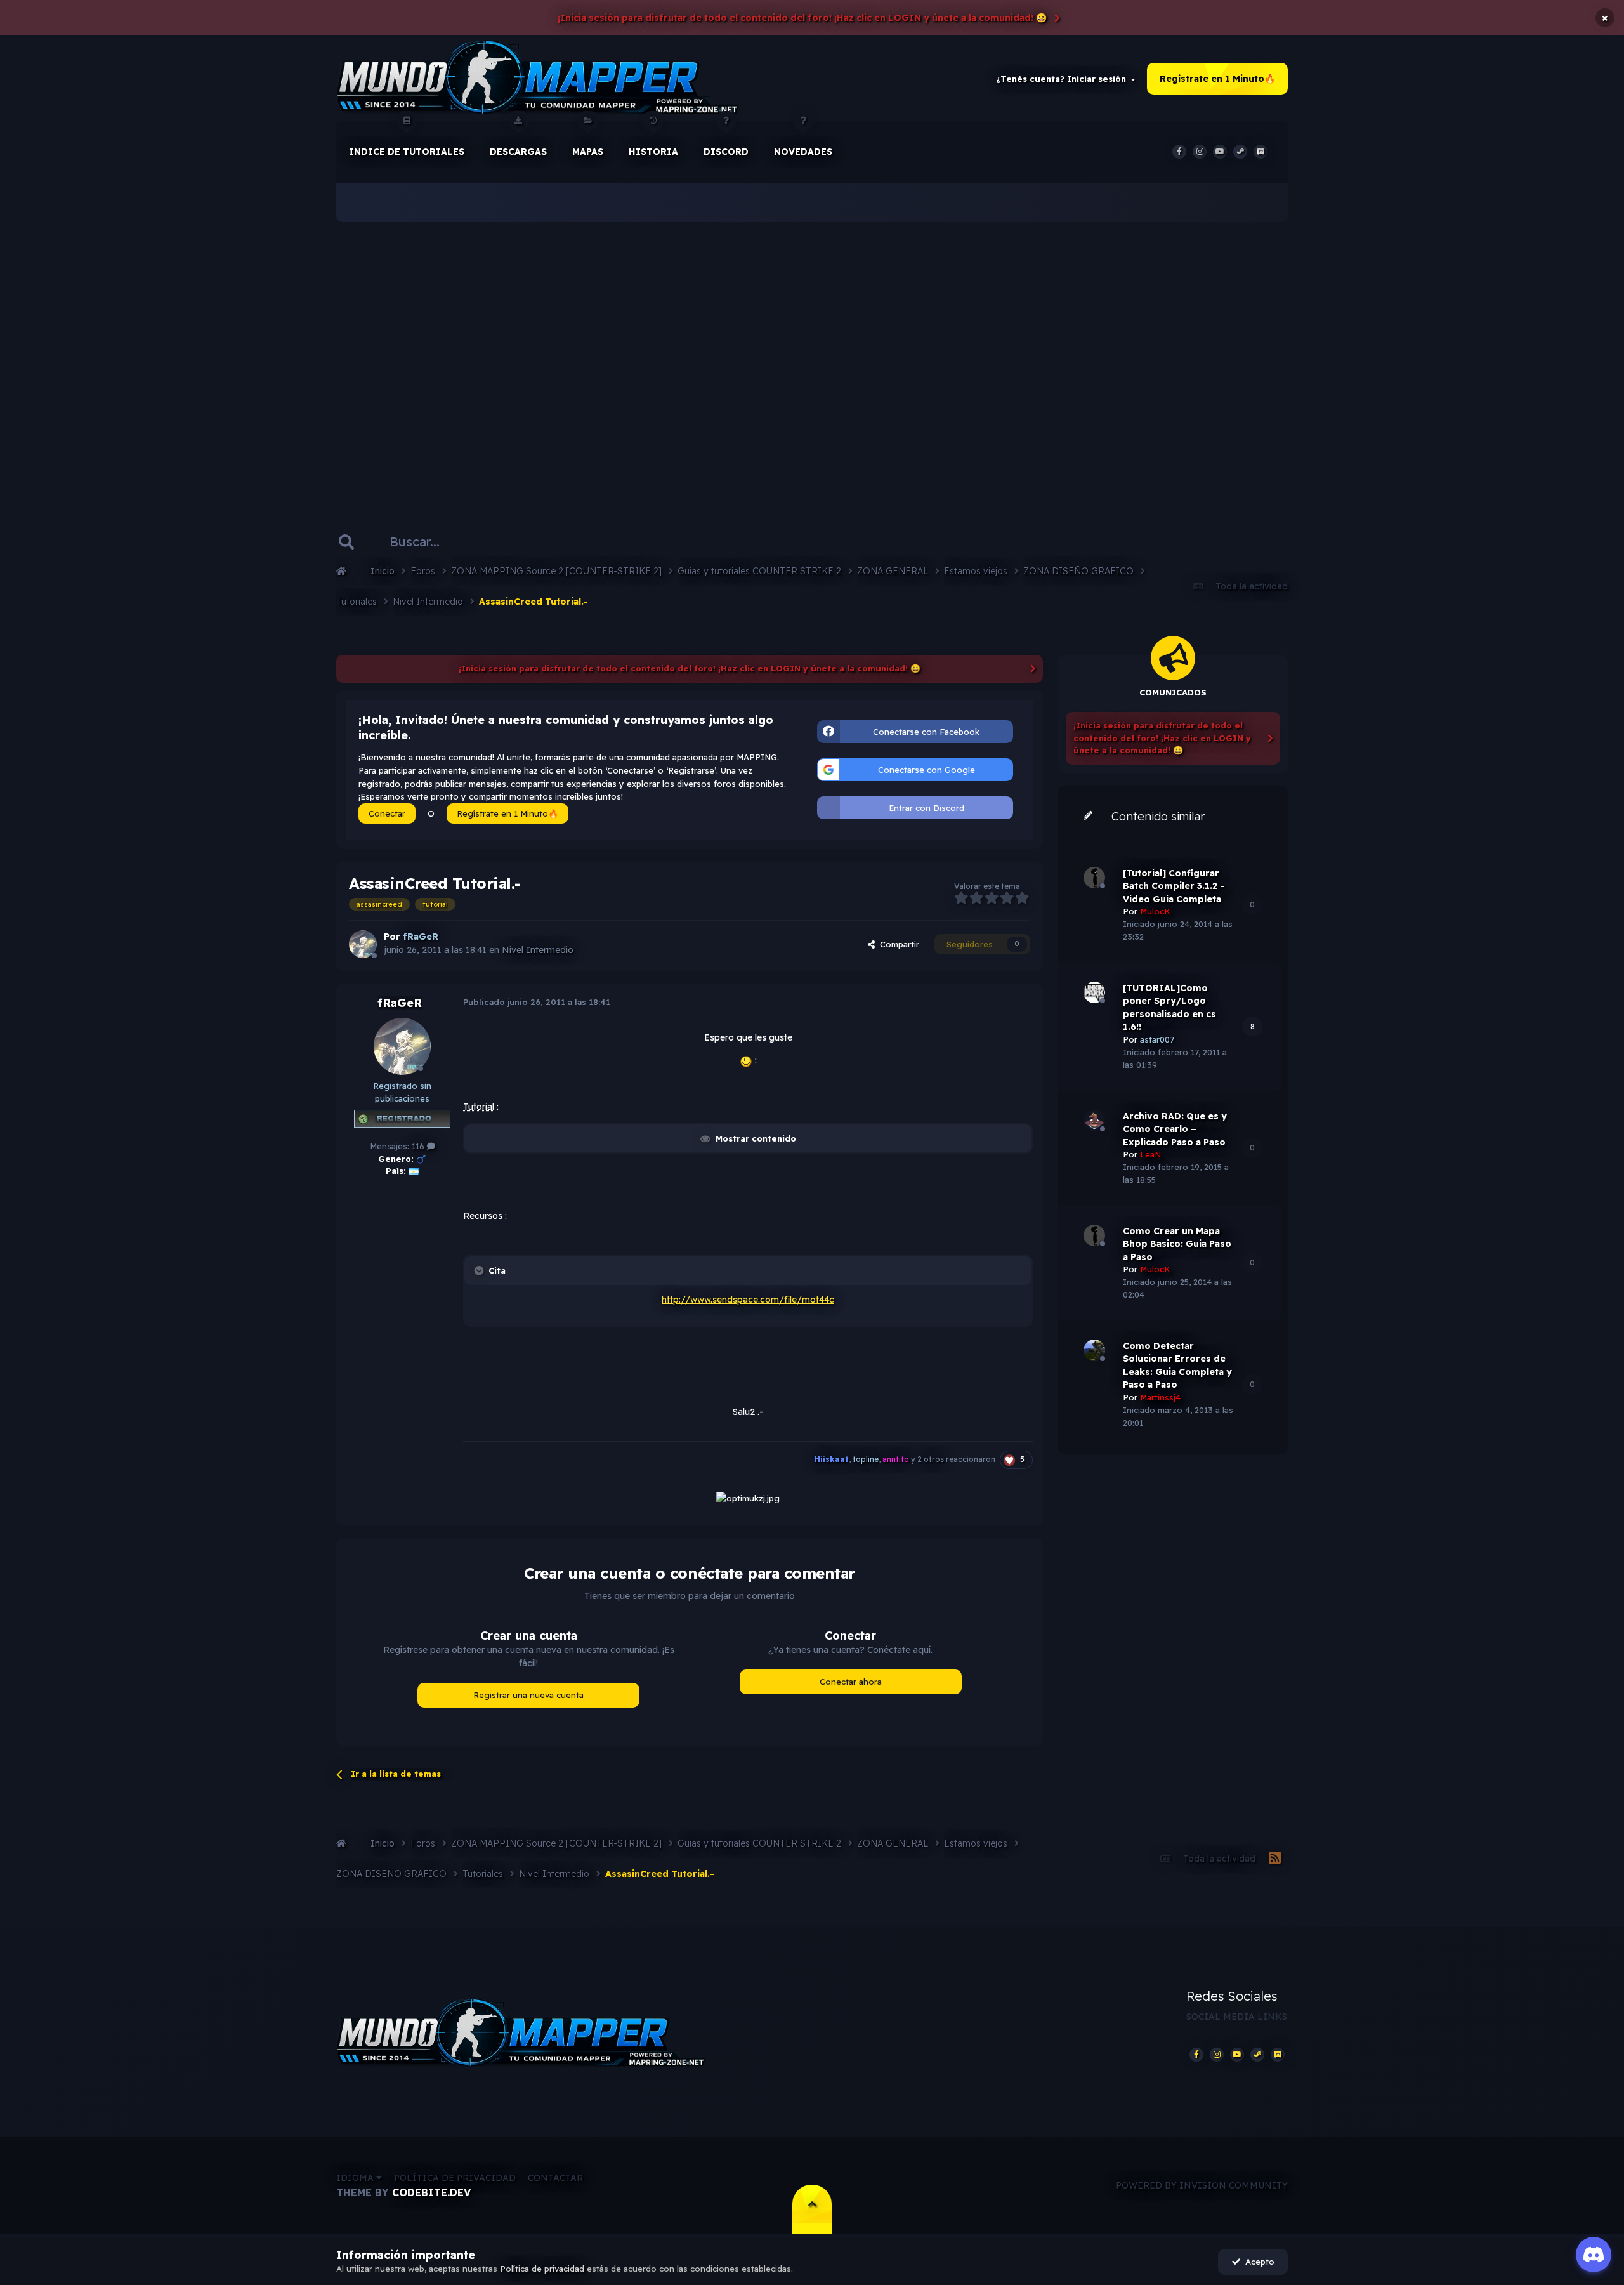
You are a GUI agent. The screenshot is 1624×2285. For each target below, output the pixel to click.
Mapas (588, 152)
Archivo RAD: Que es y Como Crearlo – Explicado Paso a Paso (1175, 1129)
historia (653, 152)
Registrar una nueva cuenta (528, 1695)
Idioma (356, 2178)
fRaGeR (400, 1003)
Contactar (555, 2178)
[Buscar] (346, 542)
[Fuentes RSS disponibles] (1275, 1859)
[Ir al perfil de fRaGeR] (363, 944)
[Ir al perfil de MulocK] (1094, 878)
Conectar (387, 813)
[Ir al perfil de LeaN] (1094, 1121)
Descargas (518, 152)
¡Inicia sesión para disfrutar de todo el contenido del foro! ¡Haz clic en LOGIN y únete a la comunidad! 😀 (802, 18)
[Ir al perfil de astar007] (1094, 992)
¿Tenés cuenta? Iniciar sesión (1064, 79)
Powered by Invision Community (1202, 2185)
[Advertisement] (812, 355)
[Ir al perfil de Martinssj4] (1094, 1350)
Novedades (803, 152)
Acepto (1257, 2262)
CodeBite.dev (431, 2192)
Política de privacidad (455, 2178)
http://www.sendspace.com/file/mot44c (748, 1300)
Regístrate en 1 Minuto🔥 (1217, 79)
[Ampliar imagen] (746, 1060)
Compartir (897, 944)
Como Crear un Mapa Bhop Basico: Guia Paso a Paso (1177, 1244)
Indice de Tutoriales (407, 152)
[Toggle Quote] (480, 1270)
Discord (726, 152)
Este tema (523, 542)
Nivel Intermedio (538, 950)
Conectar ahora (851, 1682)
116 (419, 1146)
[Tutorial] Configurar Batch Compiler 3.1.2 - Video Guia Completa (1174, 886)
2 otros (931, 1459)
